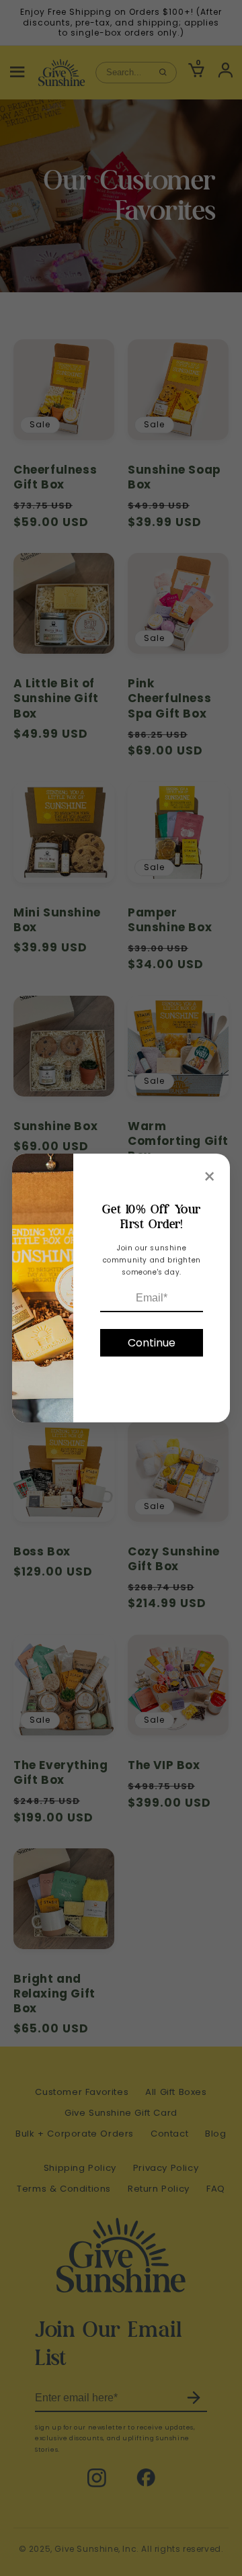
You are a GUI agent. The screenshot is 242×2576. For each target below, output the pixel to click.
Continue (152, 1343)
